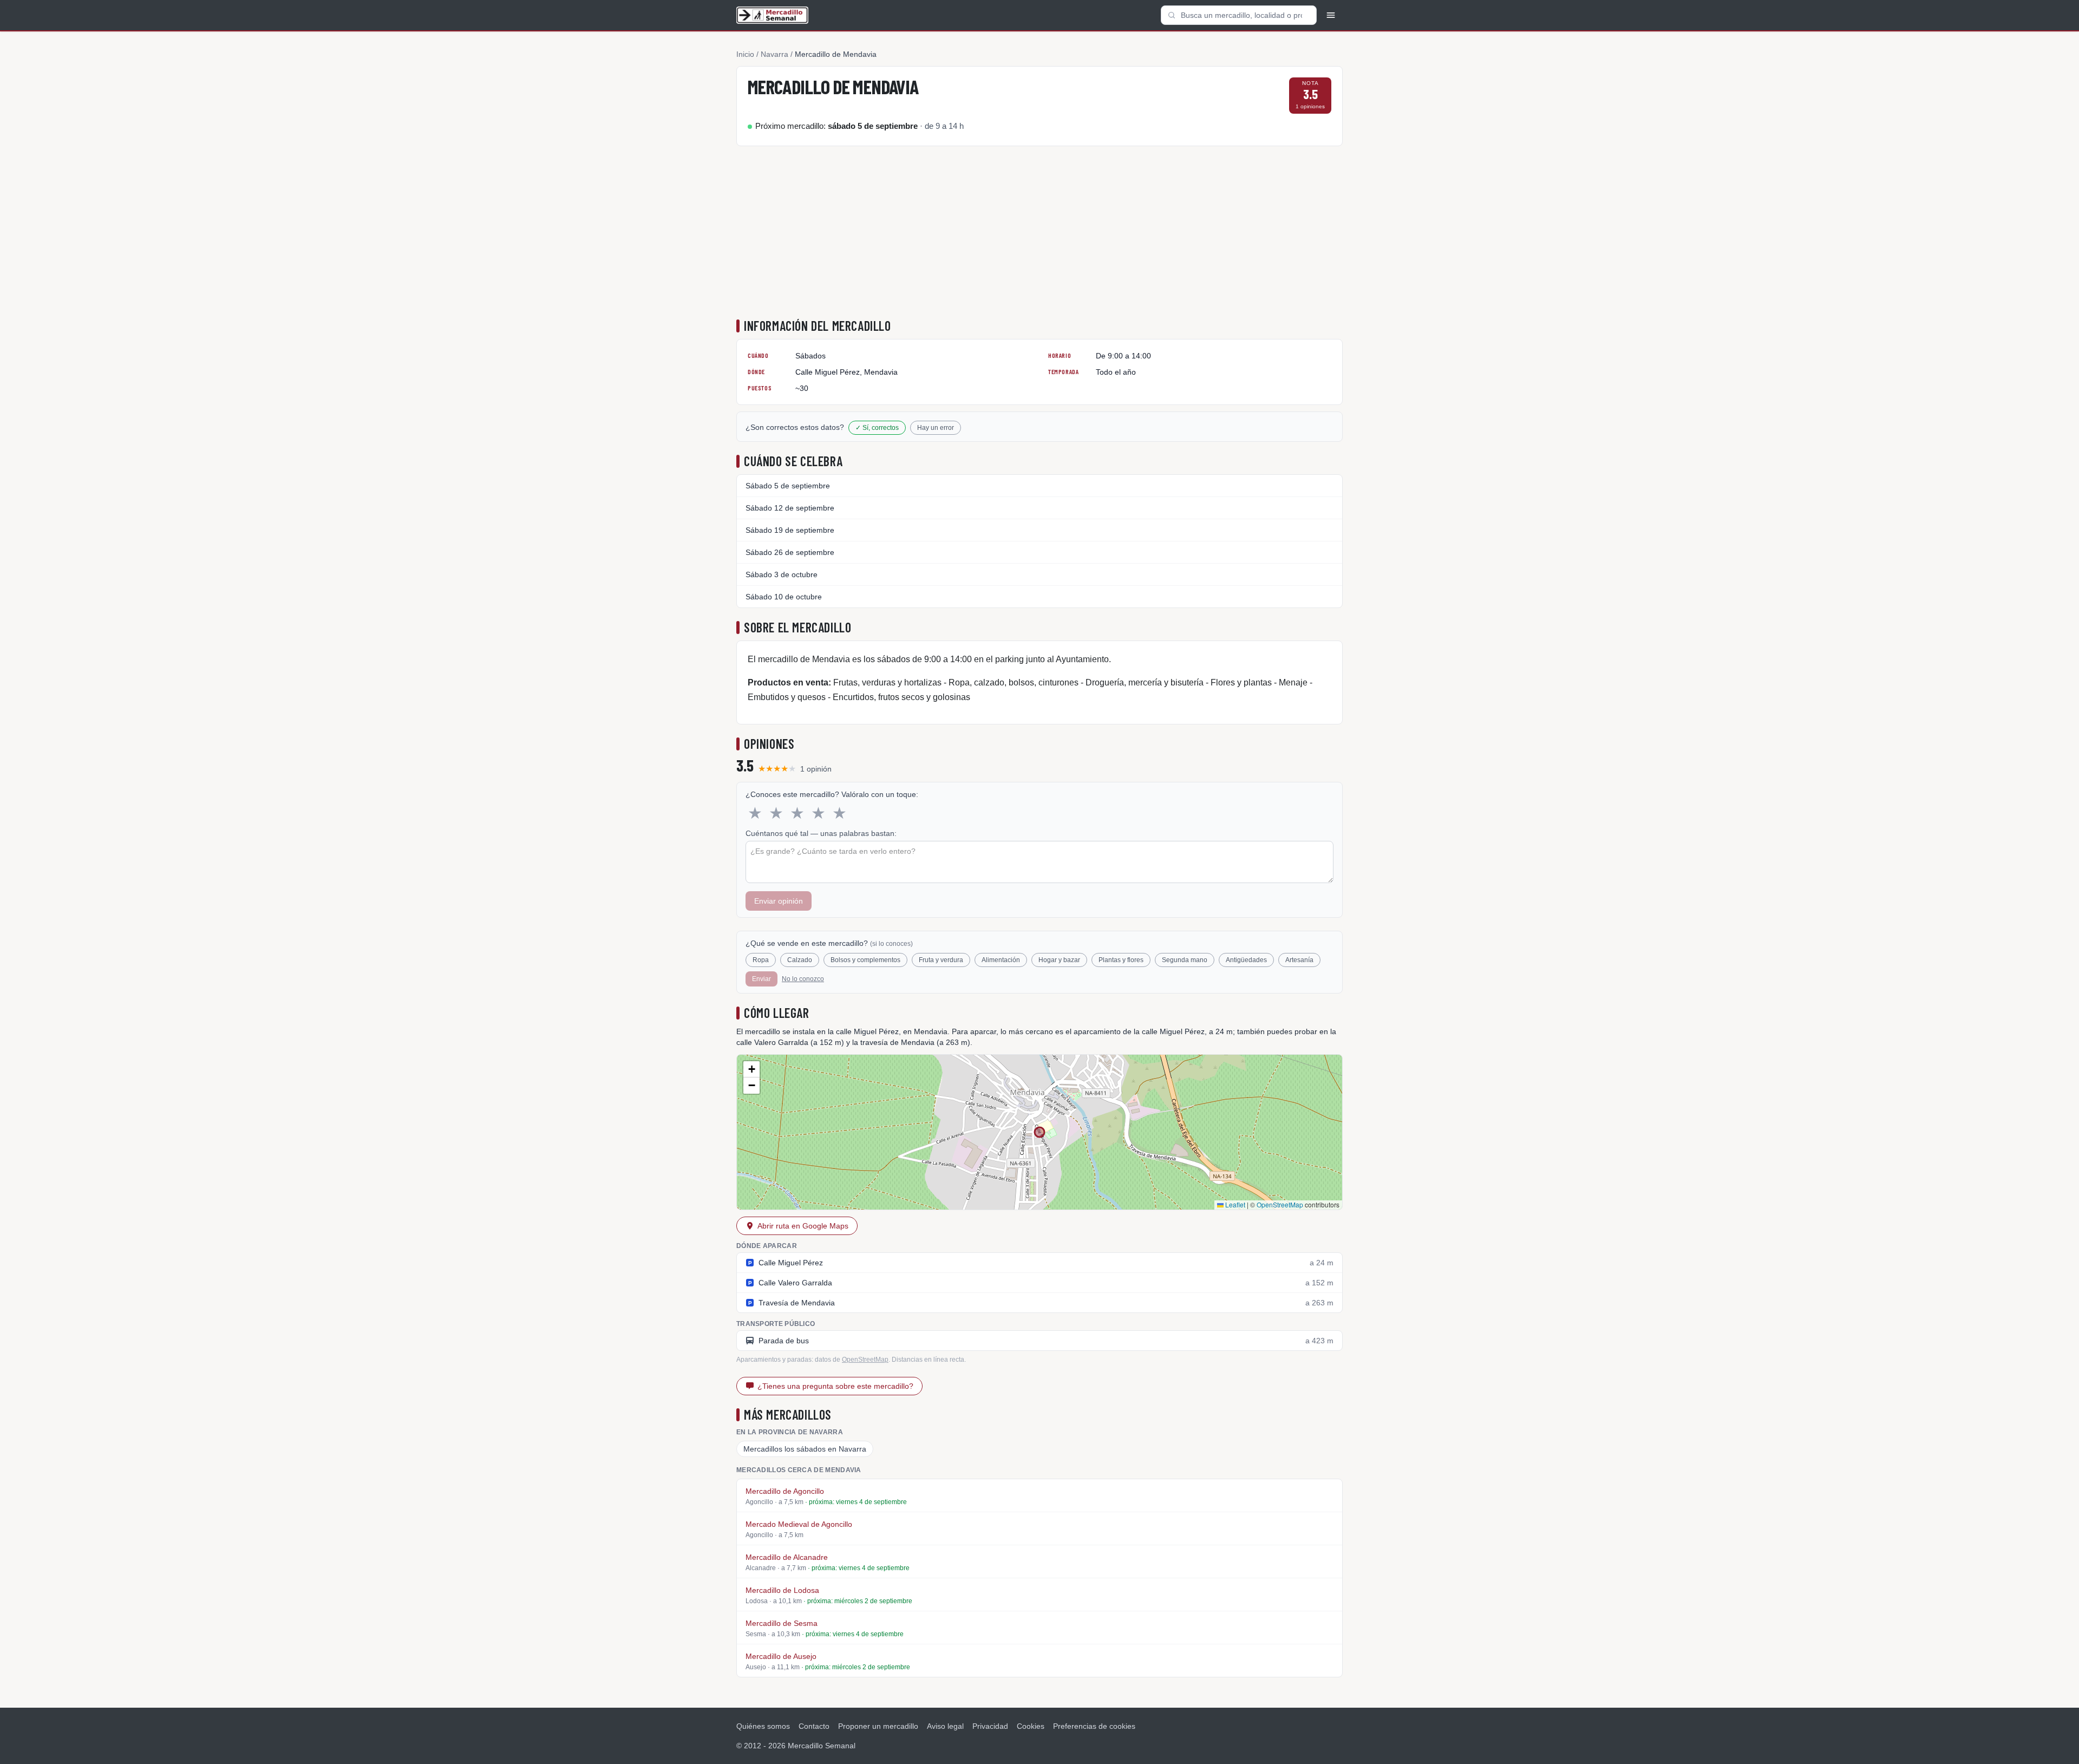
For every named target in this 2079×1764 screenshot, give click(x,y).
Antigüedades (1246, 960)
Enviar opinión (779, 901)
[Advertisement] (1039, 235)
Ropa (761, 960)
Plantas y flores (1121, 960)
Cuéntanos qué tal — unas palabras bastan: (821, 833)
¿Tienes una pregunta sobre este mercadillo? (835, 1386)
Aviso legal (945, 1726)
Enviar (761, 979)
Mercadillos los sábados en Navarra (805, 1449)
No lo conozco (803, 979)
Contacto (814, 1726)
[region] (1039, 1132)
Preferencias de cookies (1094, 1726)
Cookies (1031, 1726)
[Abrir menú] (1331, 15)
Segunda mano (1185, 960)
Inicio (745, 54)
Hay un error (936, 428)
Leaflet (1234, 1204)
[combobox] (1239, 15)
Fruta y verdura (941, 960)
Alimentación (1001, 960)
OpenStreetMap (1280, 1204)
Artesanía (1299, 960)
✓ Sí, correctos (877, 428)
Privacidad (990, 1726)
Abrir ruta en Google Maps (803, 1226)
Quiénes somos (763, 1726)
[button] (751, 1069)
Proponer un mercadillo (878, 1726)
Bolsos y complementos (865, 960)
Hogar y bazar (1059, 960)
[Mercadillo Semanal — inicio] (772, 15)
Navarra (774, 54)
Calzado (800, 960)
